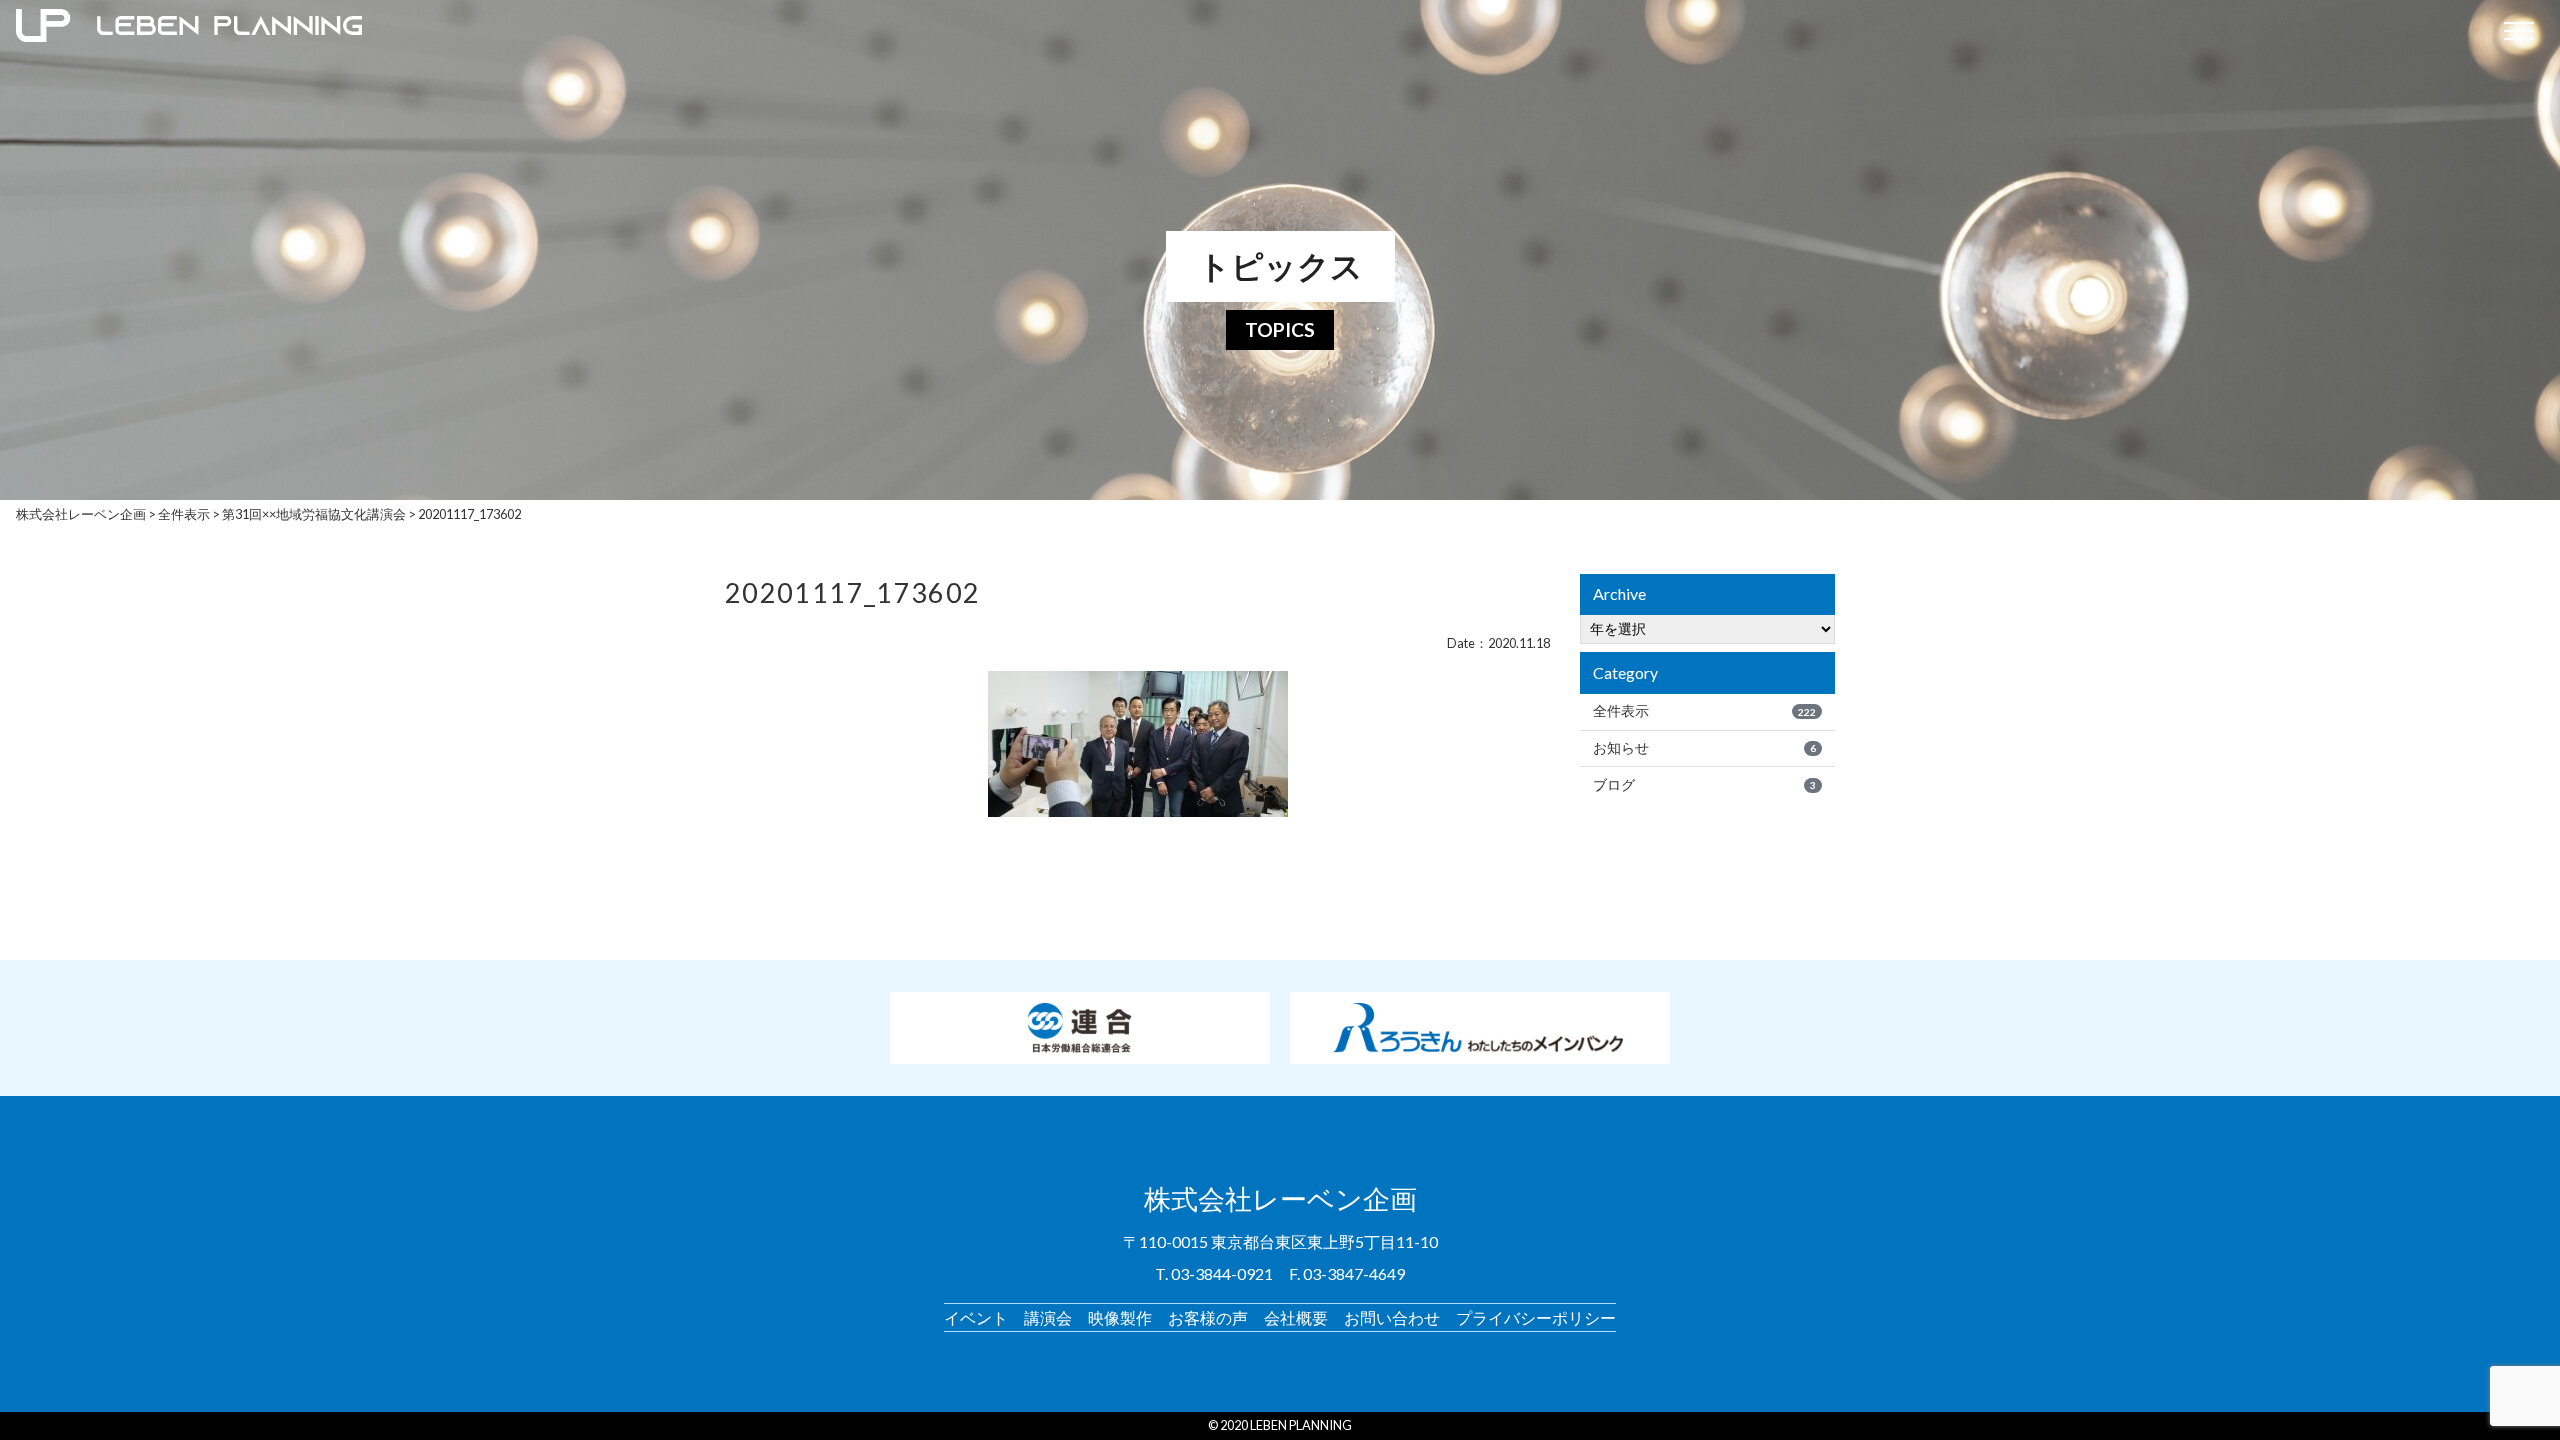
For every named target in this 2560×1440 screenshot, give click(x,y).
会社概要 (1296, 1317)
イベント (976, 1317)
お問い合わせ (1392, 1317)
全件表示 (1704, 711)
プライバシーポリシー (1536, 1317)
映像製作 (1120, 1317)
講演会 (1048, 1317)
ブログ (1704, 785)
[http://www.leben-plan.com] (1247, 30)
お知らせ (1704, 748)
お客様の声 (1208, 1317)
